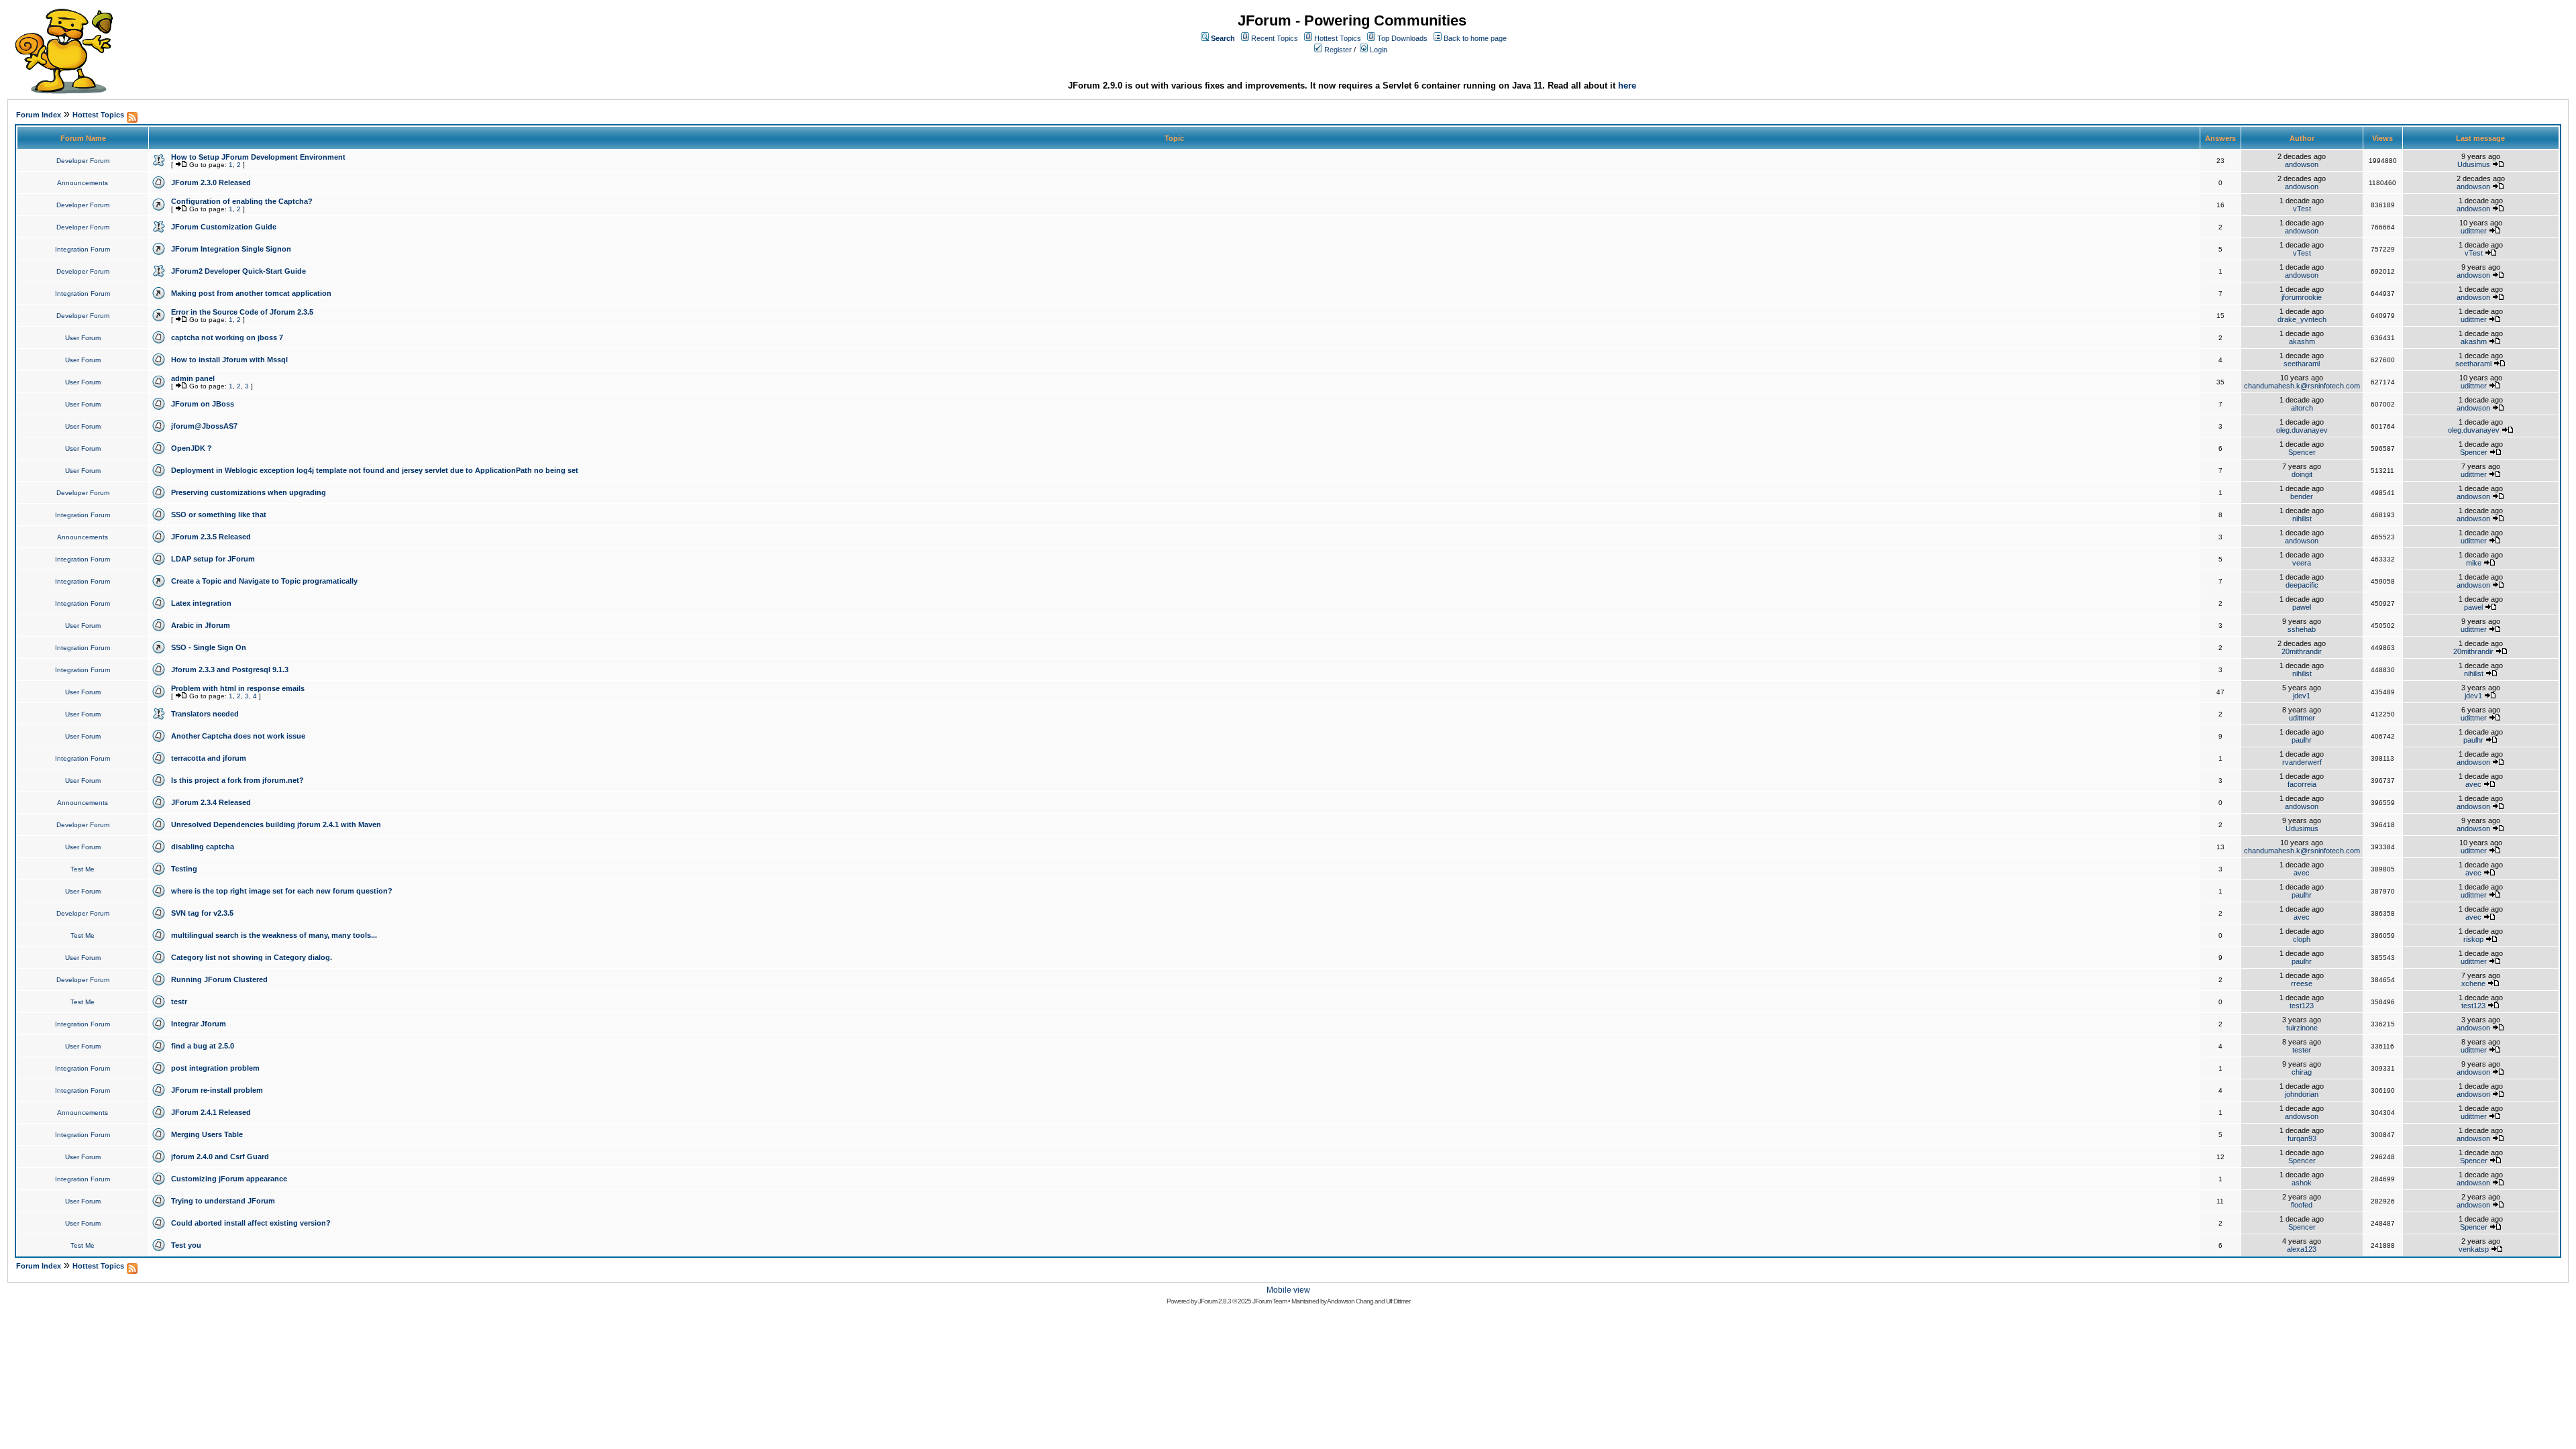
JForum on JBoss (203, 404)
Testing (184, 869)
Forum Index (39, 115)
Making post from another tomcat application (251, 293)
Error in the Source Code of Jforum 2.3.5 (242, 312)
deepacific (2302, 585)
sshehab (2302, 629)
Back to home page (1475, 38)
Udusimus (2474, 164)
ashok (2302, 1183)
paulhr (2302, 740)
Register (1338, 50)
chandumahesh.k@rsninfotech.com (2302, 386)
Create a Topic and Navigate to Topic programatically (264, 581)
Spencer (2302, 452)
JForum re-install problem (217, 1090)
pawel (2302, 607)
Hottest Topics (1338, 38)
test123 (2302, 1006)
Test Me (83, 869)
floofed (2302, 1205)
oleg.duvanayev (2302, 430)
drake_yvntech (2302, 319)
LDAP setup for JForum (213, 559)
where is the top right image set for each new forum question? (282, 891)
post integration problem (215, 1068)
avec (2473, 784)
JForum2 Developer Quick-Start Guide (238, 271)
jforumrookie (2302, 297)
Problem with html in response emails (238, 688)
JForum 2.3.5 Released (211, 537)
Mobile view (1288, 1290)
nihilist (2302, 519)
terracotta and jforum (209, 758)
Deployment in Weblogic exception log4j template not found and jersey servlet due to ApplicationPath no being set (375, 470)
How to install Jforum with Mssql (229, 360)
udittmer (2474, 231)
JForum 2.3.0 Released (211, 182)
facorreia (2302, 784)
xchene (2473, 983)
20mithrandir (2302, 651)
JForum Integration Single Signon (231, 249)
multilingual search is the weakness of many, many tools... (274, 935)
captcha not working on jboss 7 (227, 337)
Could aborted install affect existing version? (251, 1223)
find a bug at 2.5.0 (203, 1046)
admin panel (193, 378)
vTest (2302, 209)
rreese (2302, 983)
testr (179, 1002)
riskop (2473, 939)
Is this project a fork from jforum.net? (237, 780)
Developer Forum (83, 161)
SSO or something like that (219, 515)
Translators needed (205, 714)
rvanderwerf (2302, 762)
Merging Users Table (207, 1134)
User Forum (83, 338)
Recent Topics (1275, 38)
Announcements (83, 183)
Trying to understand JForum (223, 1201)
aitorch (2302, 408)
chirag (2302, 1072)
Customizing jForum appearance (229, 1179)
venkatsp (2474, 1249)
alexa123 (2302, 1249)
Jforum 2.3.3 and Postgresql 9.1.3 (230, 669)
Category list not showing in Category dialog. (252, 957)
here (1627, 86)
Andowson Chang (1350, 1301)
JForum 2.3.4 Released (211, 802)
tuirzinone (2302, 1028)
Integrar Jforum (199, 1024)
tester (2302, 1050)
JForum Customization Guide (224, 227)
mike (2474, 563)
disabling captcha (203, 847)
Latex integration (201, 603)
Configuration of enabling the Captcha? (242, 201)
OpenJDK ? (192, 448)
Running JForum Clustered (219, 979)
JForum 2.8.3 (1215, 1301)
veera (2302, 563)
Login (1379, 50)
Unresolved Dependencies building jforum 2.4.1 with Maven (276, 824)
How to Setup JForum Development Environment (258, 157)
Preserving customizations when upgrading (249, 492)
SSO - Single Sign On (209, 647)
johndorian (2302, 1094)
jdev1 (2302, 696)
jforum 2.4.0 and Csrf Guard (220, 1157)
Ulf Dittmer (1398, 1301)
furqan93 (2302, 1138)
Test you (186, 1245)
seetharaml (2302, 364)
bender (2302, 496)
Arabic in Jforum (201, 625)
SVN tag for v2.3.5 (202, 913)
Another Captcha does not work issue (238, 736)
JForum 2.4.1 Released (211, 1112)
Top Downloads (1402, 38)
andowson (2302, 164)
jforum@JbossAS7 (204, 426)
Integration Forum (83, 249)
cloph (2302, 939)
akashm (2302, 341)
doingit (2302, 474)
